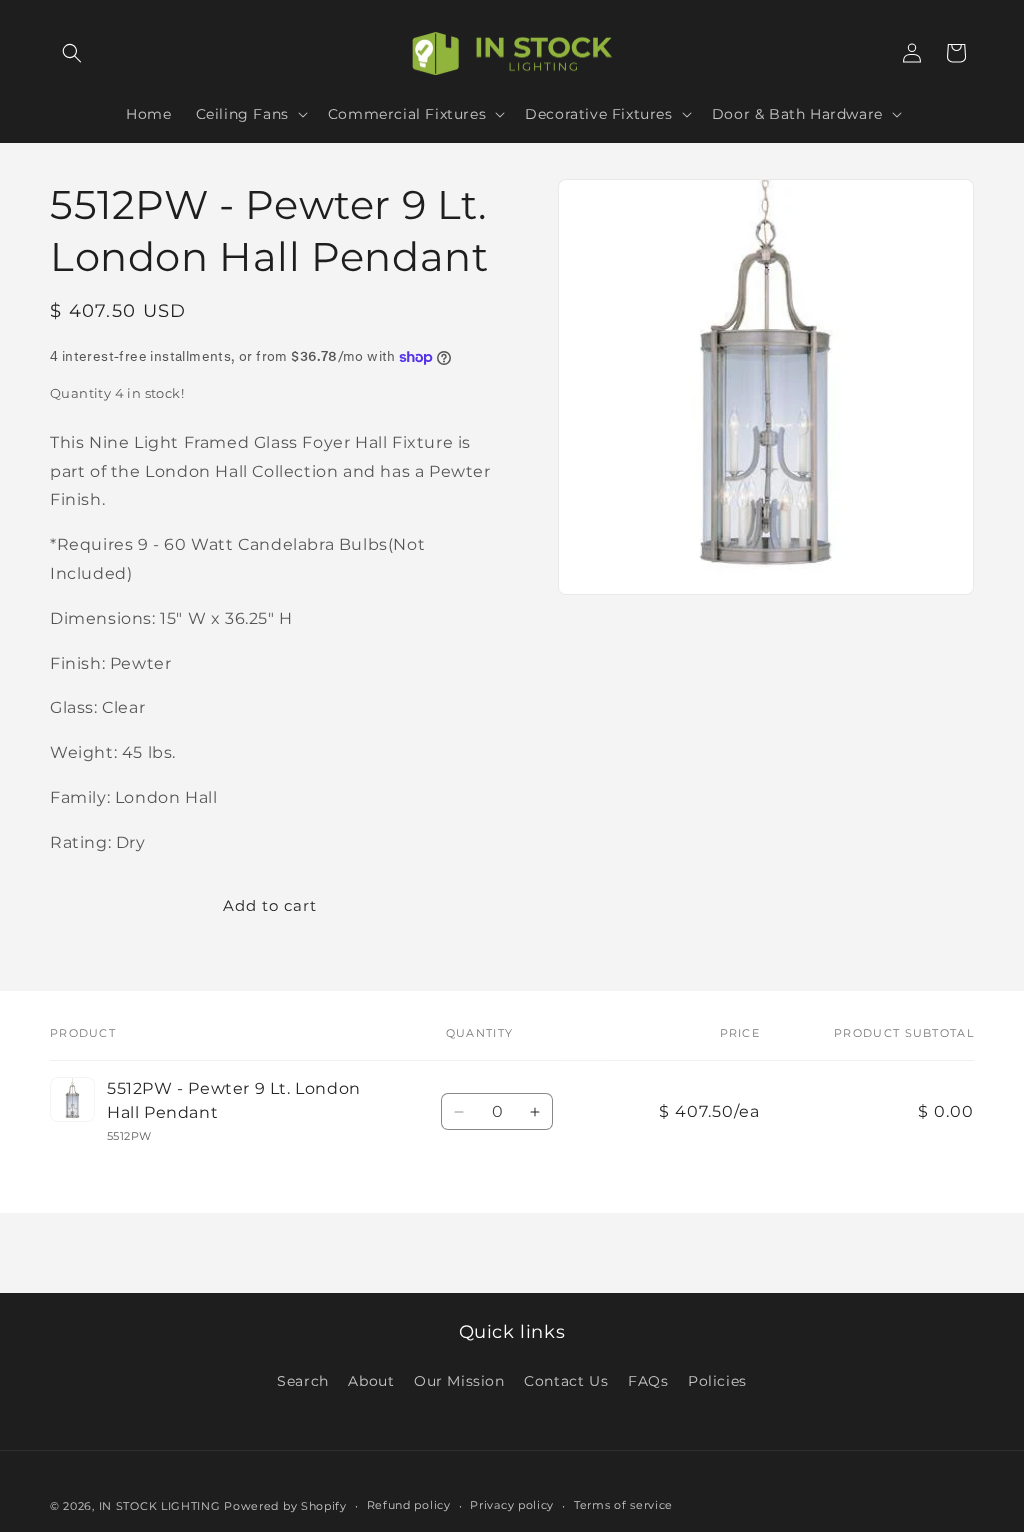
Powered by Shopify (285, 1506)
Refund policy (409, 1505)
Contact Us (566, 1381)
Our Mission (459, 1381)
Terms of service (623, 1505)
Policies (717, 1381)
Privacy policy (512, 1505)
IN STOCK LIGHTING (160, 1506)
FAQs (648, 1381)
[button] (72, 53)
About (371, 1381)
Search (303, 1381)
